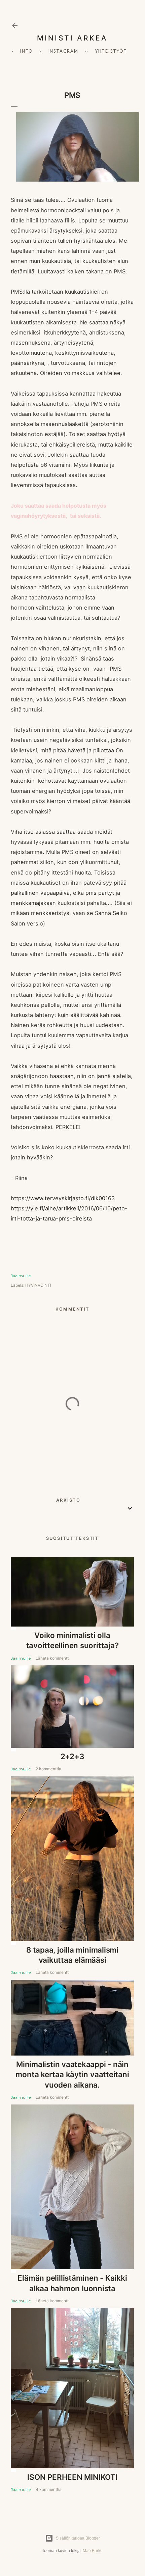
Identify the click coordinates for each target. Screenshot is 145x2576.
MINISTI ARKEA (72, 38)
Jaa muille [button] (21, 1276)
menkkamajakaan (33, 903)
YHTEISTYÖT (111, 51)
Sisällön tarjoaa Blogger (78, 2538)
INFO (26, 51)
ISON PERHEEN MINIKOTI (72, 2477)
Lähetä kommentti (53, 1658)
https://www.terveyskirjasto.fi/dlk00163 (63, 1198)
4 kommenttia (49, 2489)
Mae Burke (93, 2551)
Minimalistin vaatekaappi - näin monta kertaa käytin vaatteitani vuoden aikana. (72, 2074)
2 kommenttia (48, 1769)
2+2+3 (72, 1756)
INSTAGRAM (63, 51)
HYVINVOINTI (38, 1285)
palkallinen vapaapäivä (40, 893)
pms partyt (101, 893)
